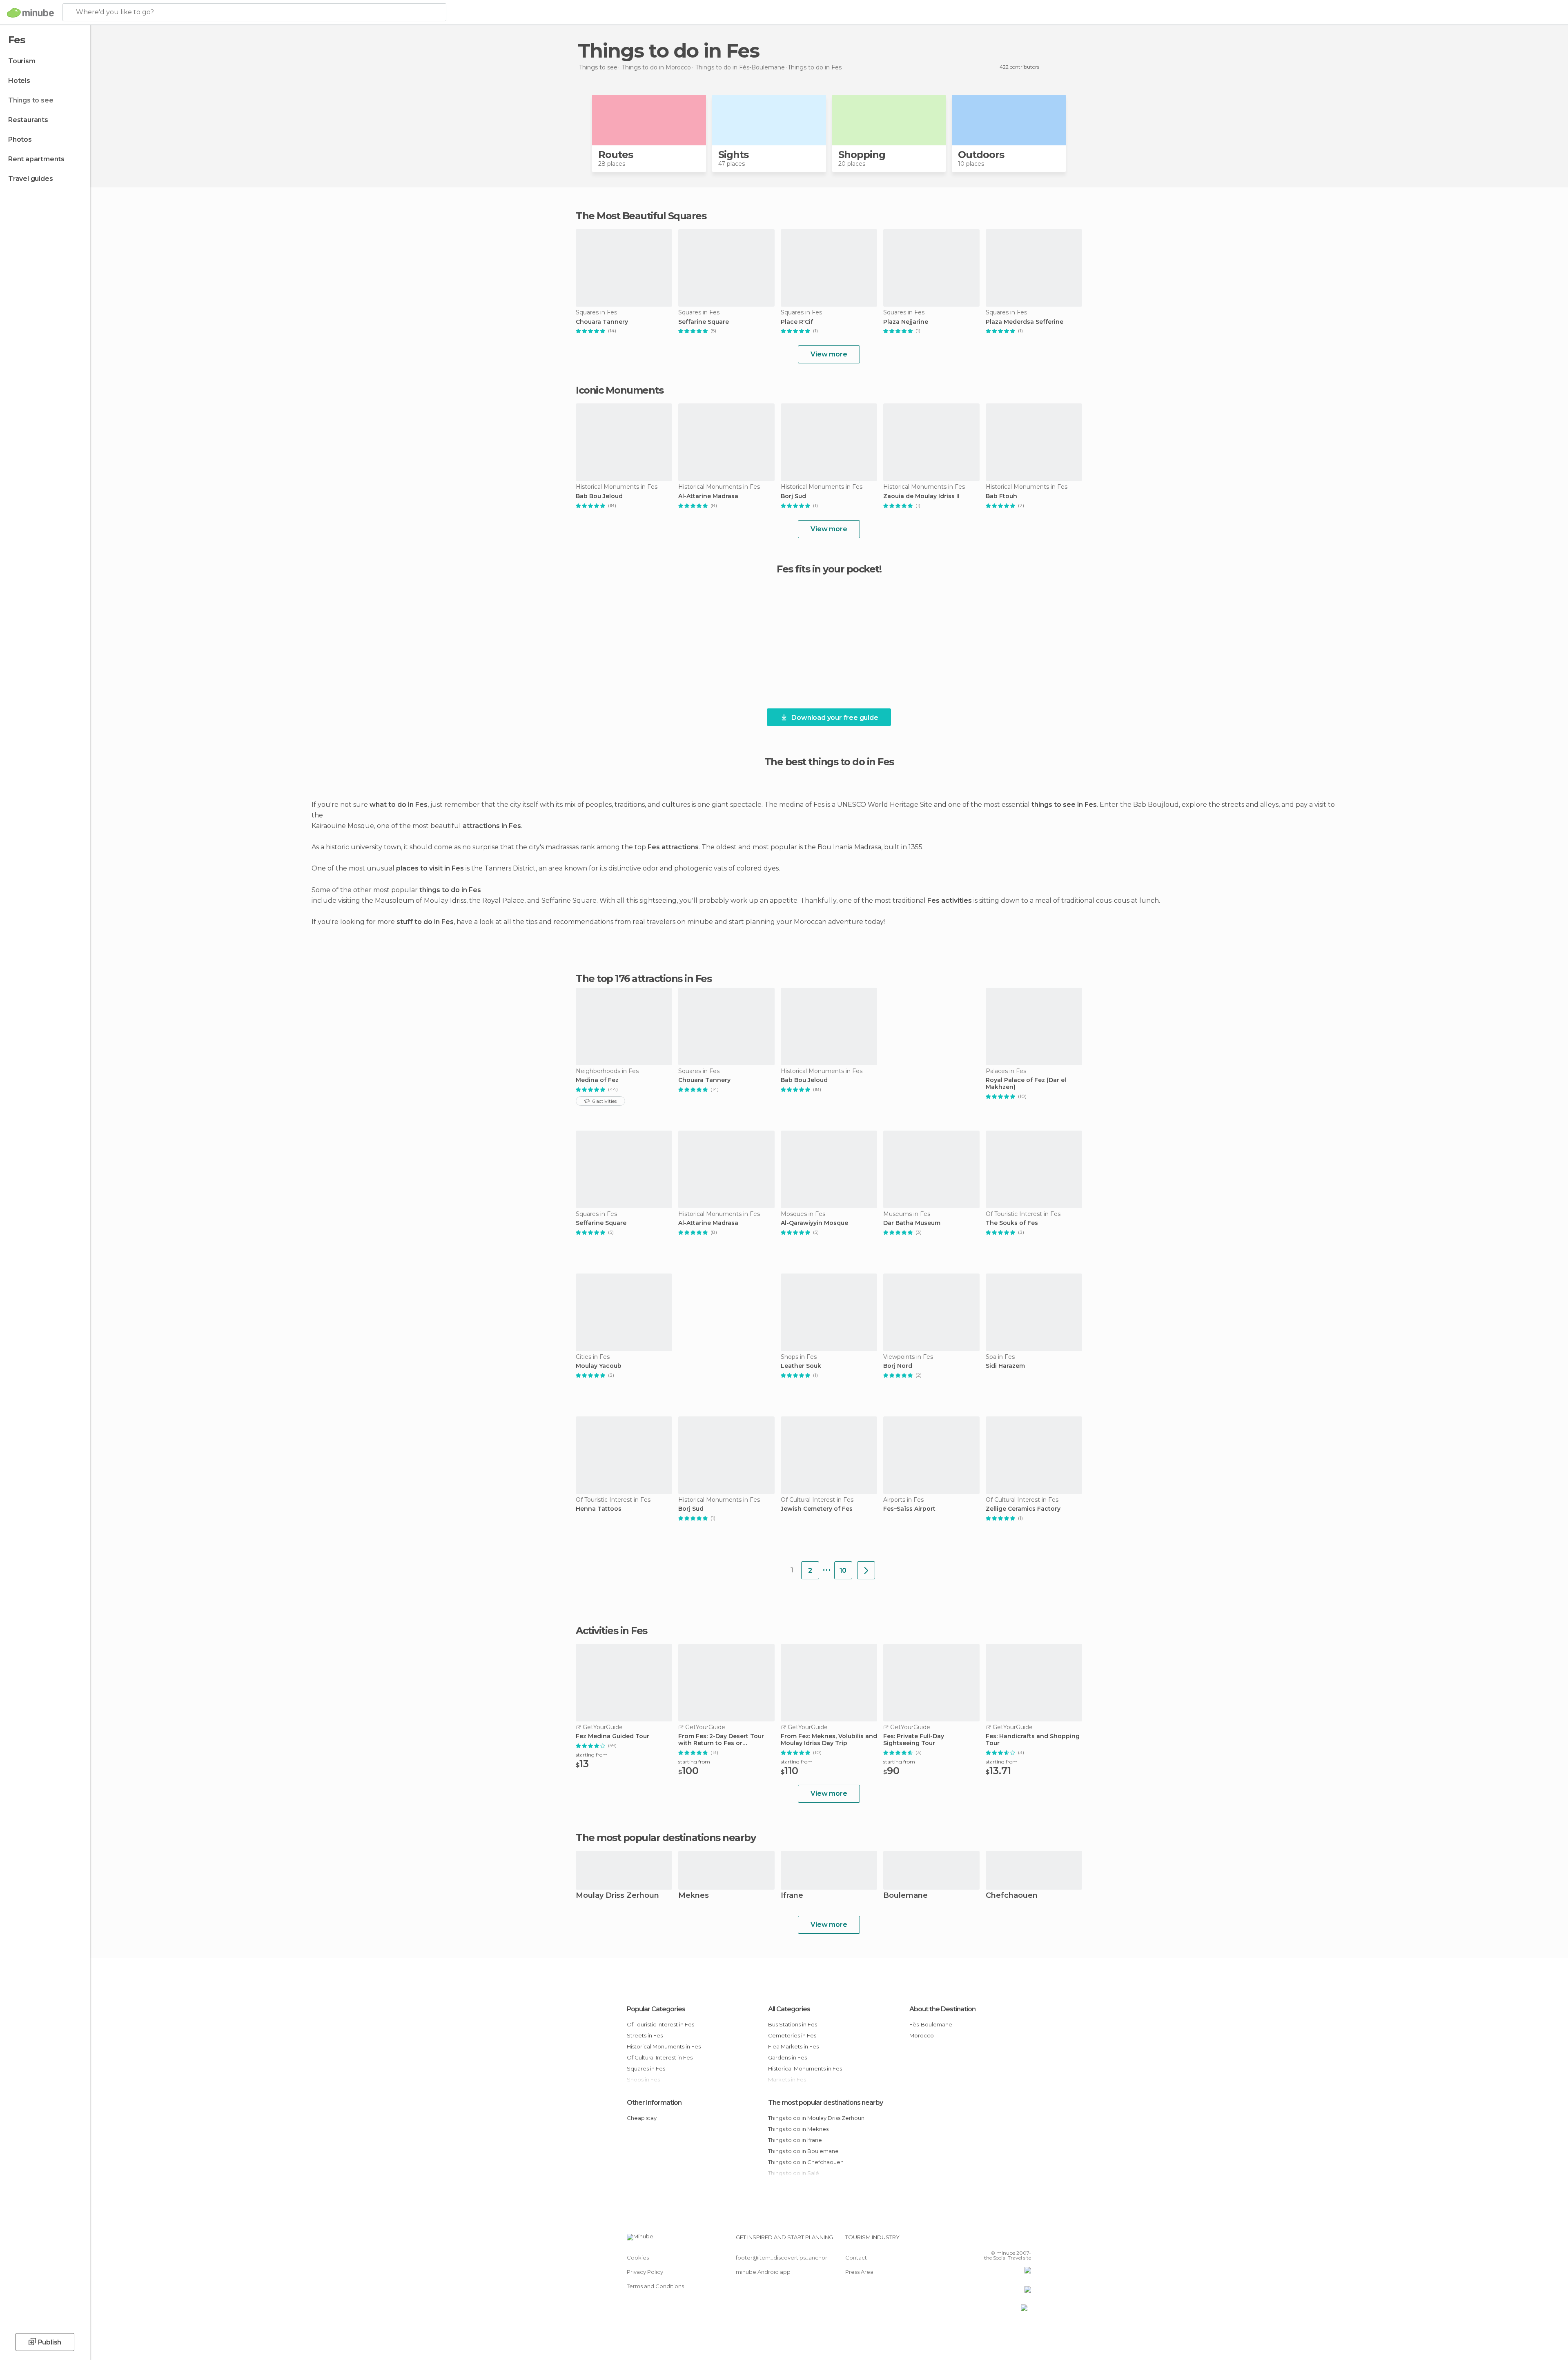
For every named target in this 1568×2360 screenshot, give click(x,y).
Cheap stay (642, 2118)
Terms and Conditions (655, 2286)
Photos (20, 139)
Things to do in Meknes (798, 2129)
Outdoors (981, 155)
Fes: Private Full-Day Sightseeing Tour (914, 1740)
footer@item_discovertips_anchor (782, 2258)
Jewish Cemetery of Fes (817, 1509)
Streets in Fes (645, 2035)
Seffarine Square (704, 322)
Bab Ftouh (1001, 496)
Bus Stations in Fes (793, 2024)
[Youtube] (1025, 2240)
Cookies (638, 2258)
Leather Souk (801, 1366)
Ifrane (792, 1896)
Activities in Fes (611, 1631)
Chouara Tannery (602, 322)
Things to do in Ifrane (795, 2140)
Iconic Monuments (619, 390)
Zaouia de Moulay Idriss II (921, 496)
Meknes (694, 1896)
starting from (592, 1755)
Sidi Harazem (1005, 1366)
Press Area (859, 2272)
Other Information (654, 2103)
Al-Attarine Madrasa (708, 496)
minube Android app (763, 2272)
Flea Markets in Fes (793, 2046)
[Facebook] (984, 2240)
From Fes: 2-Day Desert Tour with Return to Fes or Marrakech (721, 1740)
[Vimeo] (1011, 2240)
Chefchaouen (1012, 1896)
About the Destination (942, 2009)
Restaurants (28, 120)
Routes (616, 155)
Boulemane (905, 1896)
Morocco (922, 2035)
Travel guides (30, 179)
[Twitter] (998, 2240)
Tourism (22, 61)
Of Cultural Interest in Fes (660, 2057)
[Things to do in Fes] (866, 1570)
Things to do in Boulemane (803, 2151)
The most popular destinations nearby (666, 1838)
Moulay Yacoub (599, 1366)
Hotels (19, 81)
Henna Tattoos (599, 1509)
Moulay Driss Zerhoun (617, 1896)
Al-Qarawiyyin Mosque (814, 1223)
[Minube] (30, 13)
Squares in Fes (646, 2068)
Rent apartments (36, 159)
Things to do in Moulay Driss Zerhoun (816, 2118)
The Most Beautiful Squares (641, 216)
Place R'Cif (797, 322)
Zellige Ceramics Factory (1023, 1509)
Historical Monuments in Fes (664, 2046)
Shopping (862, 155)
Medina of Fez (597, 1080)
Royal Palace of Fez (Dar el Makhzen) (1026, 1084)
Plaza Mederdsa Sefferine (1025, 322)
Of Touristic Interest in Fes (660, 2024)
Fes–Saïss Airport (909, 1509)
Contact (856, 2258)
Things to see (31, 100)
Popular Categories (656, 2009)
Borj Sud (793, 496)
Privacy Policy (645, 2272)
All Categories (789, 2009)
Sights (733, 155)
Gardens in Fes (787, 2057)
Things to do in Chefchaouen (806, 2162)
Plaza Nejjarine (906, 322)
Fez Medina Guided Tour (612, 1736)
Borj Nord (898, 1366)
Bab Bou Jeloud (599, 496)
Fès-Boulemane (931, 2024)
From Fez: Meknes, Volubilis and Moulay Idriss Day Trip (829, 1740)
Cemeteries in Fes (792, 2035)
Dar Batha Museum (912, 1223)
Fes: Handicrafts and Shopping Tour (1033, 1740)
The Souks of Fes (1012, 1223)
